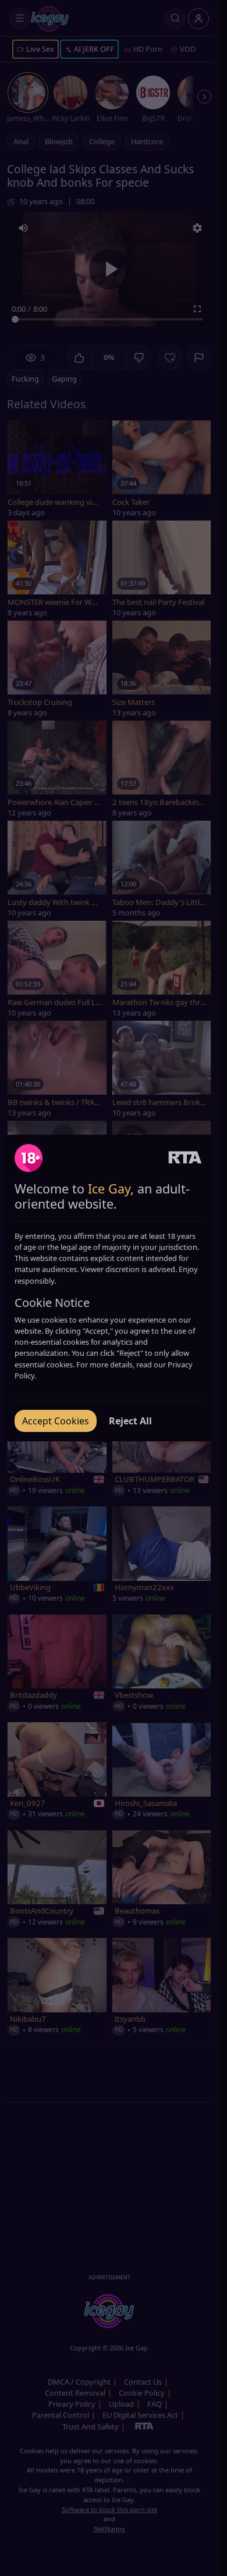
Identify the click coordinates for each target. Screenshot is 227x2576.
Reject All (130, 1421)
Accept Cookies (56, 1421)
